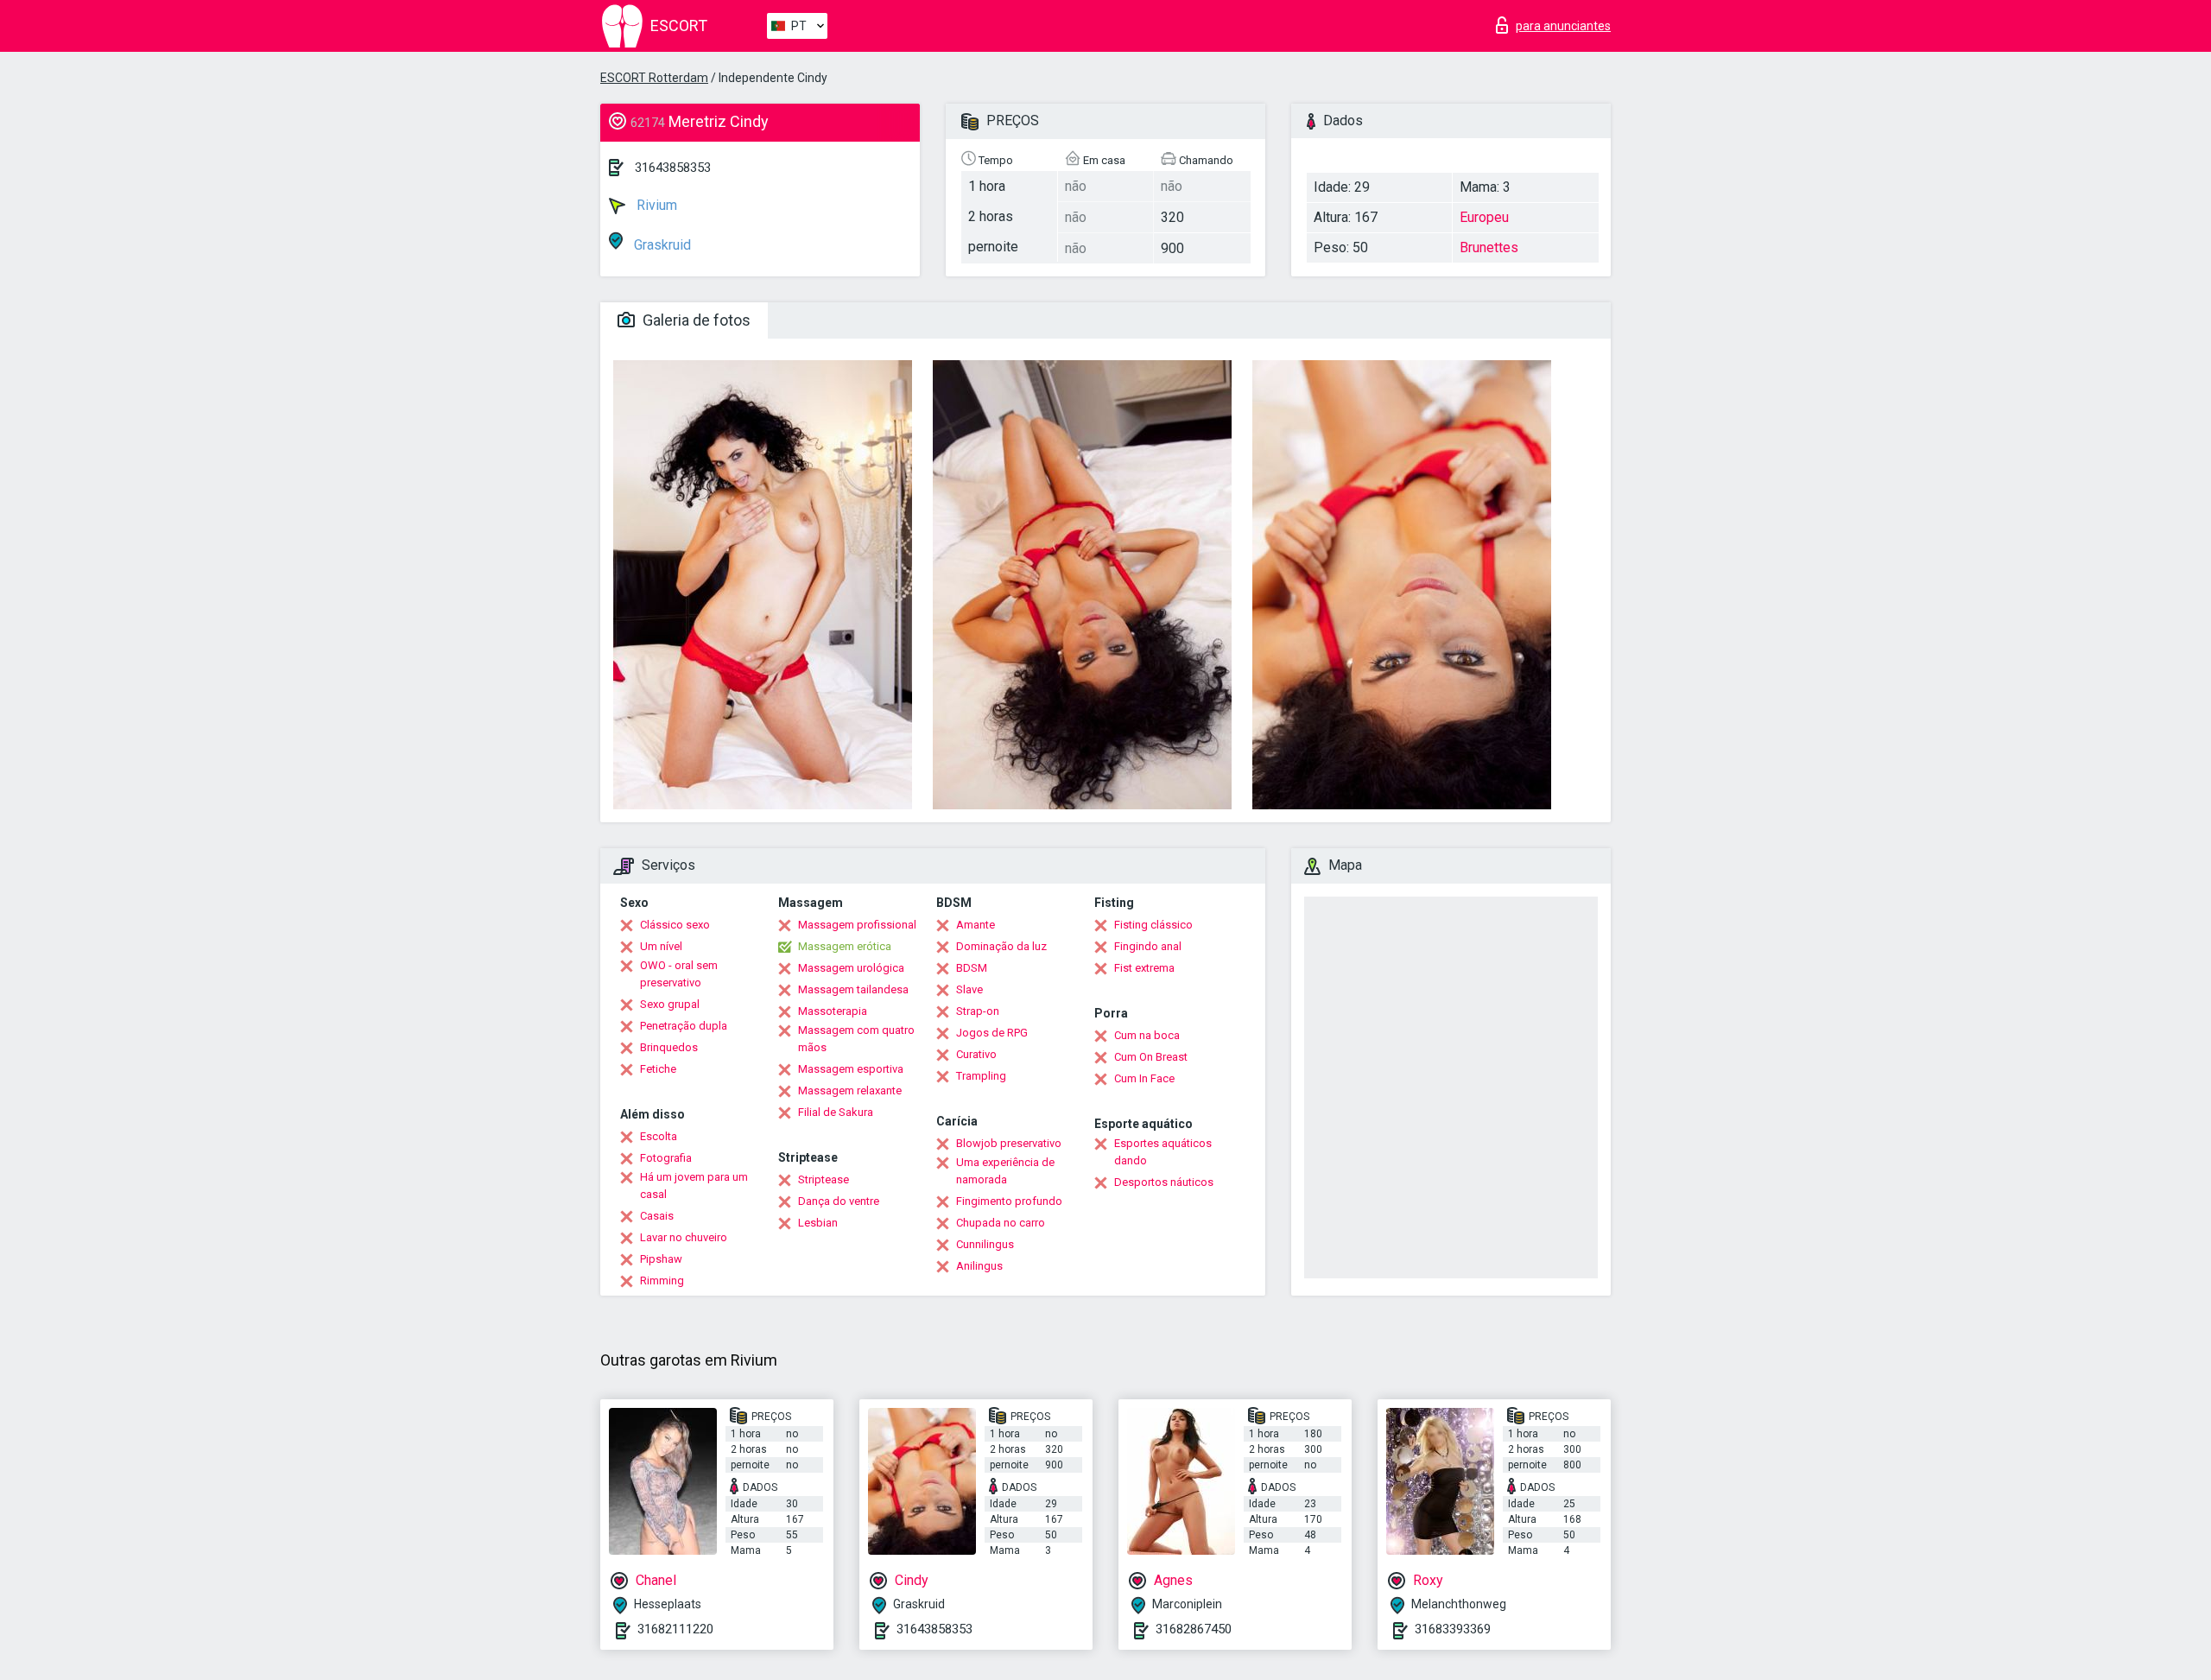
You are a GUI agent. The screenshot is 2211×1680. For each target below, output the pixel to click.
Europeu (1484, 217)
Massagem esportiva (851, 1069)
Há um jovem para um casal (694, 1186)
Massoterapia (833, 1011)
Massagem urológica (851, 968)
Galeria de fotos (695, 320)
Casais (657, 1216)
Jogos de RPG (992, 1033)
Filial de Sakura (836, 1112)
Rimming (662, 1281)
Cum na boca (1147, 1035)
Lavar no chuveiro (684, 1237)
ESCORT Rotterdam (654, 78)
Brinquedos (669, 1047)
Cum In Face (1144, 1078)
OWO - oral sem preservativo (679, 974)
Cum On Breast (1151, 1057)
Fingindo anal (1148, 946)
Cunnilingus (985, 1244)
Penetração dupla (684, 1026)
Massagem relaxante (850, 1090)
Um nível (661, 946)
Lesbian (818, 1223)
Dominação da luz (1001, 946)
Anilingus (979, 1266)
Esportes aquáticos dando (1163, 1152)
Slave (969, 989)
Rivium (655, 205)
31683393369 (1453, 1629)
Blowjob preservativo (1009, 1143)
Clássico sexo (675, 925)
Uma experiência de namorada (1005, 1171)
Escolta (659, 1136)
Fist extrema (1144, 968)
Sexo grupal (670, 1004)
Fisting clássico (1153, 925)
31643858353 (673, 168)
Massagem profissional (857, 925)
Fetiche (658, 1069)
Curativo (976, 1054)
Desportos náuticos (1164, 1182)
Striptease (824, 1179)
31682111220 (675, 1629)
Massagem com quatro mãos (856, 1039)
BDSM (972, 968)
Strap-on (978, 1011)
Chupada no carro (1001, 1223)
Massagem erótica (845, 946)
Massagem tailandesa (853, 989)
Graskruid (661, 245)
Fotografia (666, 1158)
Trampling (981, 1076)
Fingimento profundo (1009, 1201)
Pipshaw (661, 1259)
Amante (976, 925)
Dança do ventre (839, 1201)
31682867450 (1194, 1629)
